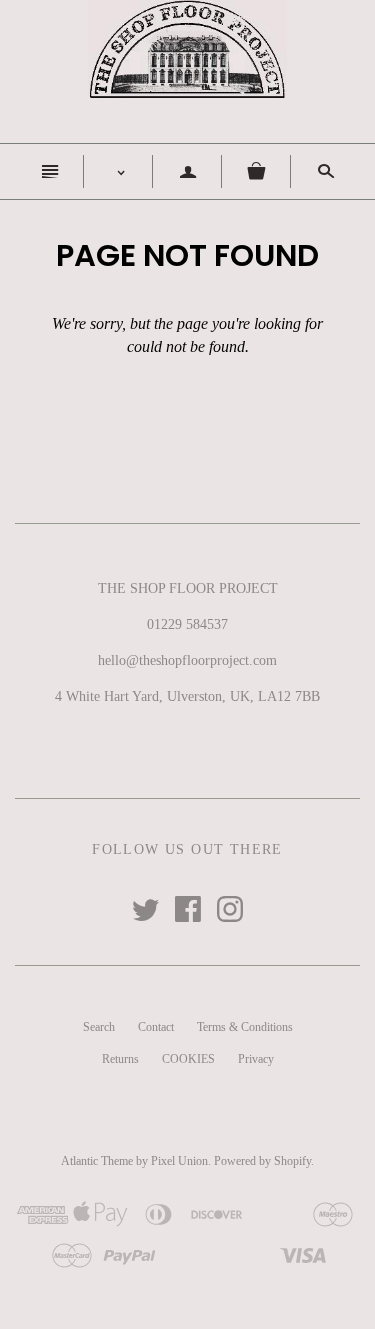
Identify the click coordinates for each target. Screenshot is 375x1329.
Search (99, 1027)
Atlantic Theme (97, 1161)
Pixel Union (179, 1161)
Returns (120, 1059)
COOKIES (188, 1059)
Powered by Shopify (262, 1161)
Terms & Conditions (245, 1027)
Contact (156, 1027)
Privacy (256, 1059)
